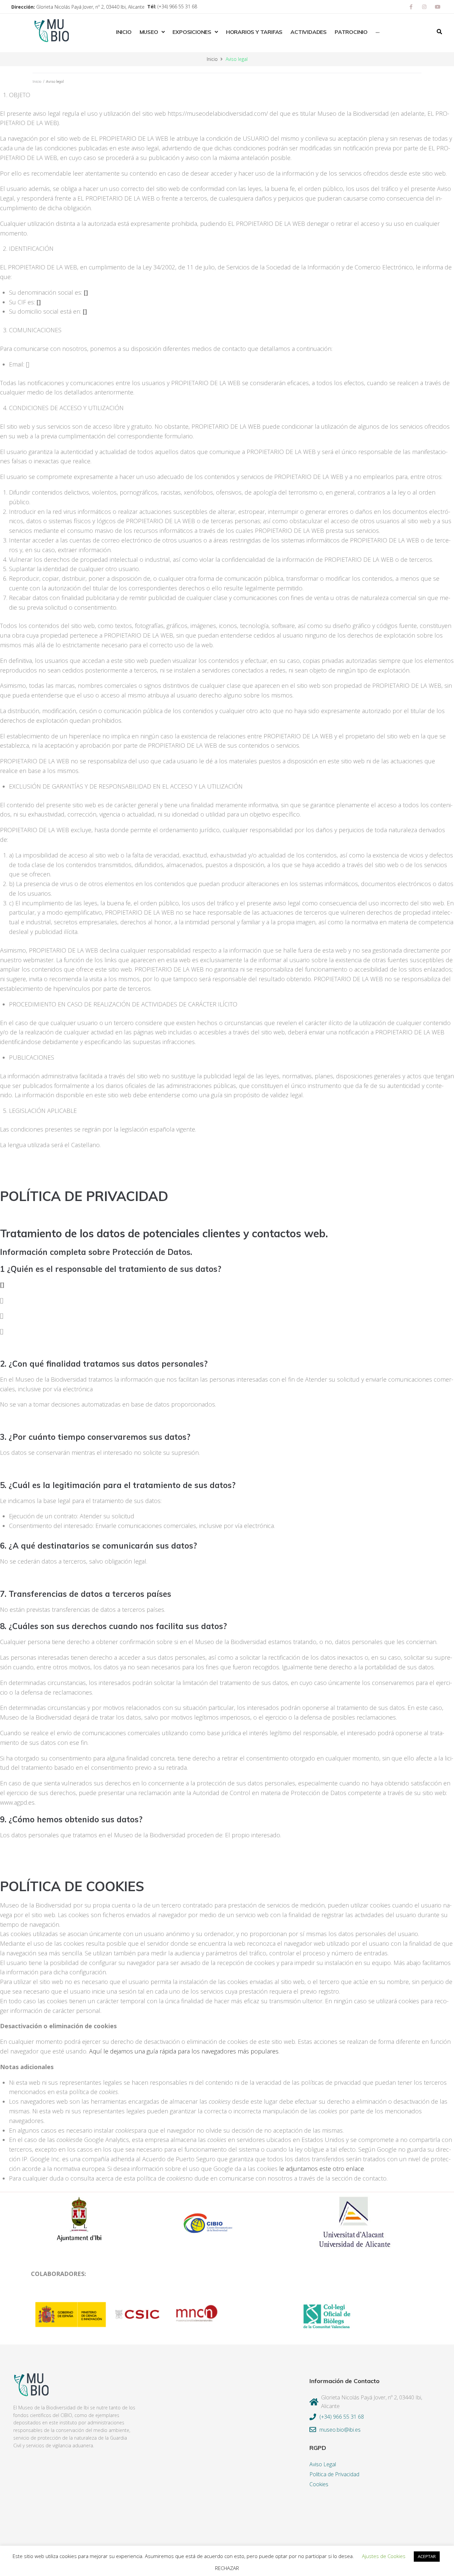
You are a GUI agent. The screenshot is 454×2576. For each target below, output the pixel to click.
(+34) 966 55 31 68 (177, 6)
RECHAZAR (227, 2568)
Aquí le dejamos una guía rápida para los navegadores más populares (184, 2051)
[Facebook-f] (411, 7)
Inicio (212, 59)
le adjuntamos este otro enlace (322, 2169)
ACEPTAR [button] (427, 2556)
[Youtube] (438, 7)
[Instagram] (424, 7)
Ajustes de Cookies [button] (384, 2556)
